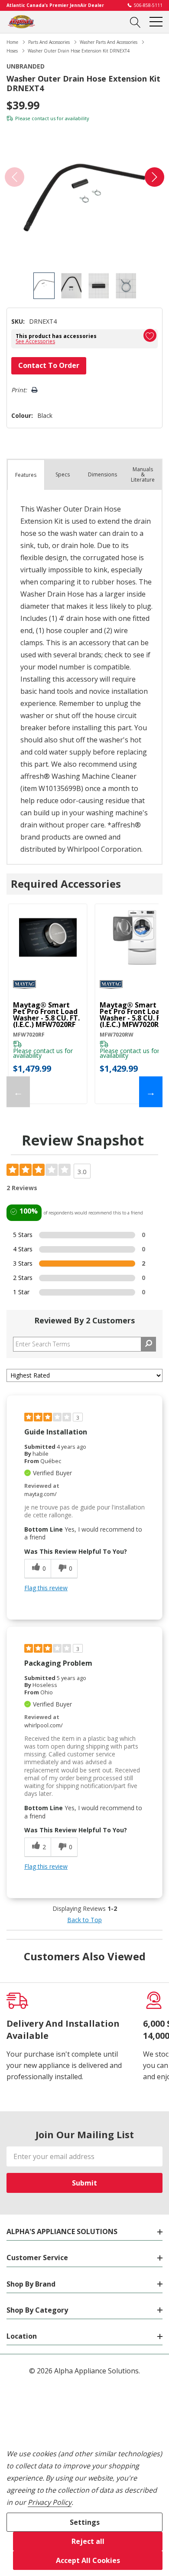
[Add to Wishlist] (150, 335)
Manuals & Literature (143, 474)
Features (26, 475)
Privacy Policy (50, 2502)
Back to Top (84, 1920)
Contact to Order (49, 365)
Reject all (88, 2541)
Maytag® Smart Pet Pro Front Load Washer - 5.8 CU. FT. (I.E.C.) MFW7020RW (133, 1015)
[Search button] (135, 22)
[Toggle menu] (156, 22)
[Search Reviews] (148, 1344)
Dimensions (102, 474)
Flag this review (46, 1588)
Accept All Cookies (88, 2560)
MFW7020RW (117, 1035)
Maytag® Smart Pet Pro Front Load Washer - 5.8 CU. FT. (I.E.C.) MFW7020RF (46, 1015)
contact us (44, 118)
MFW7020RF (29, 1035)
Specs (63, 474)
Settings (85, 2522)
